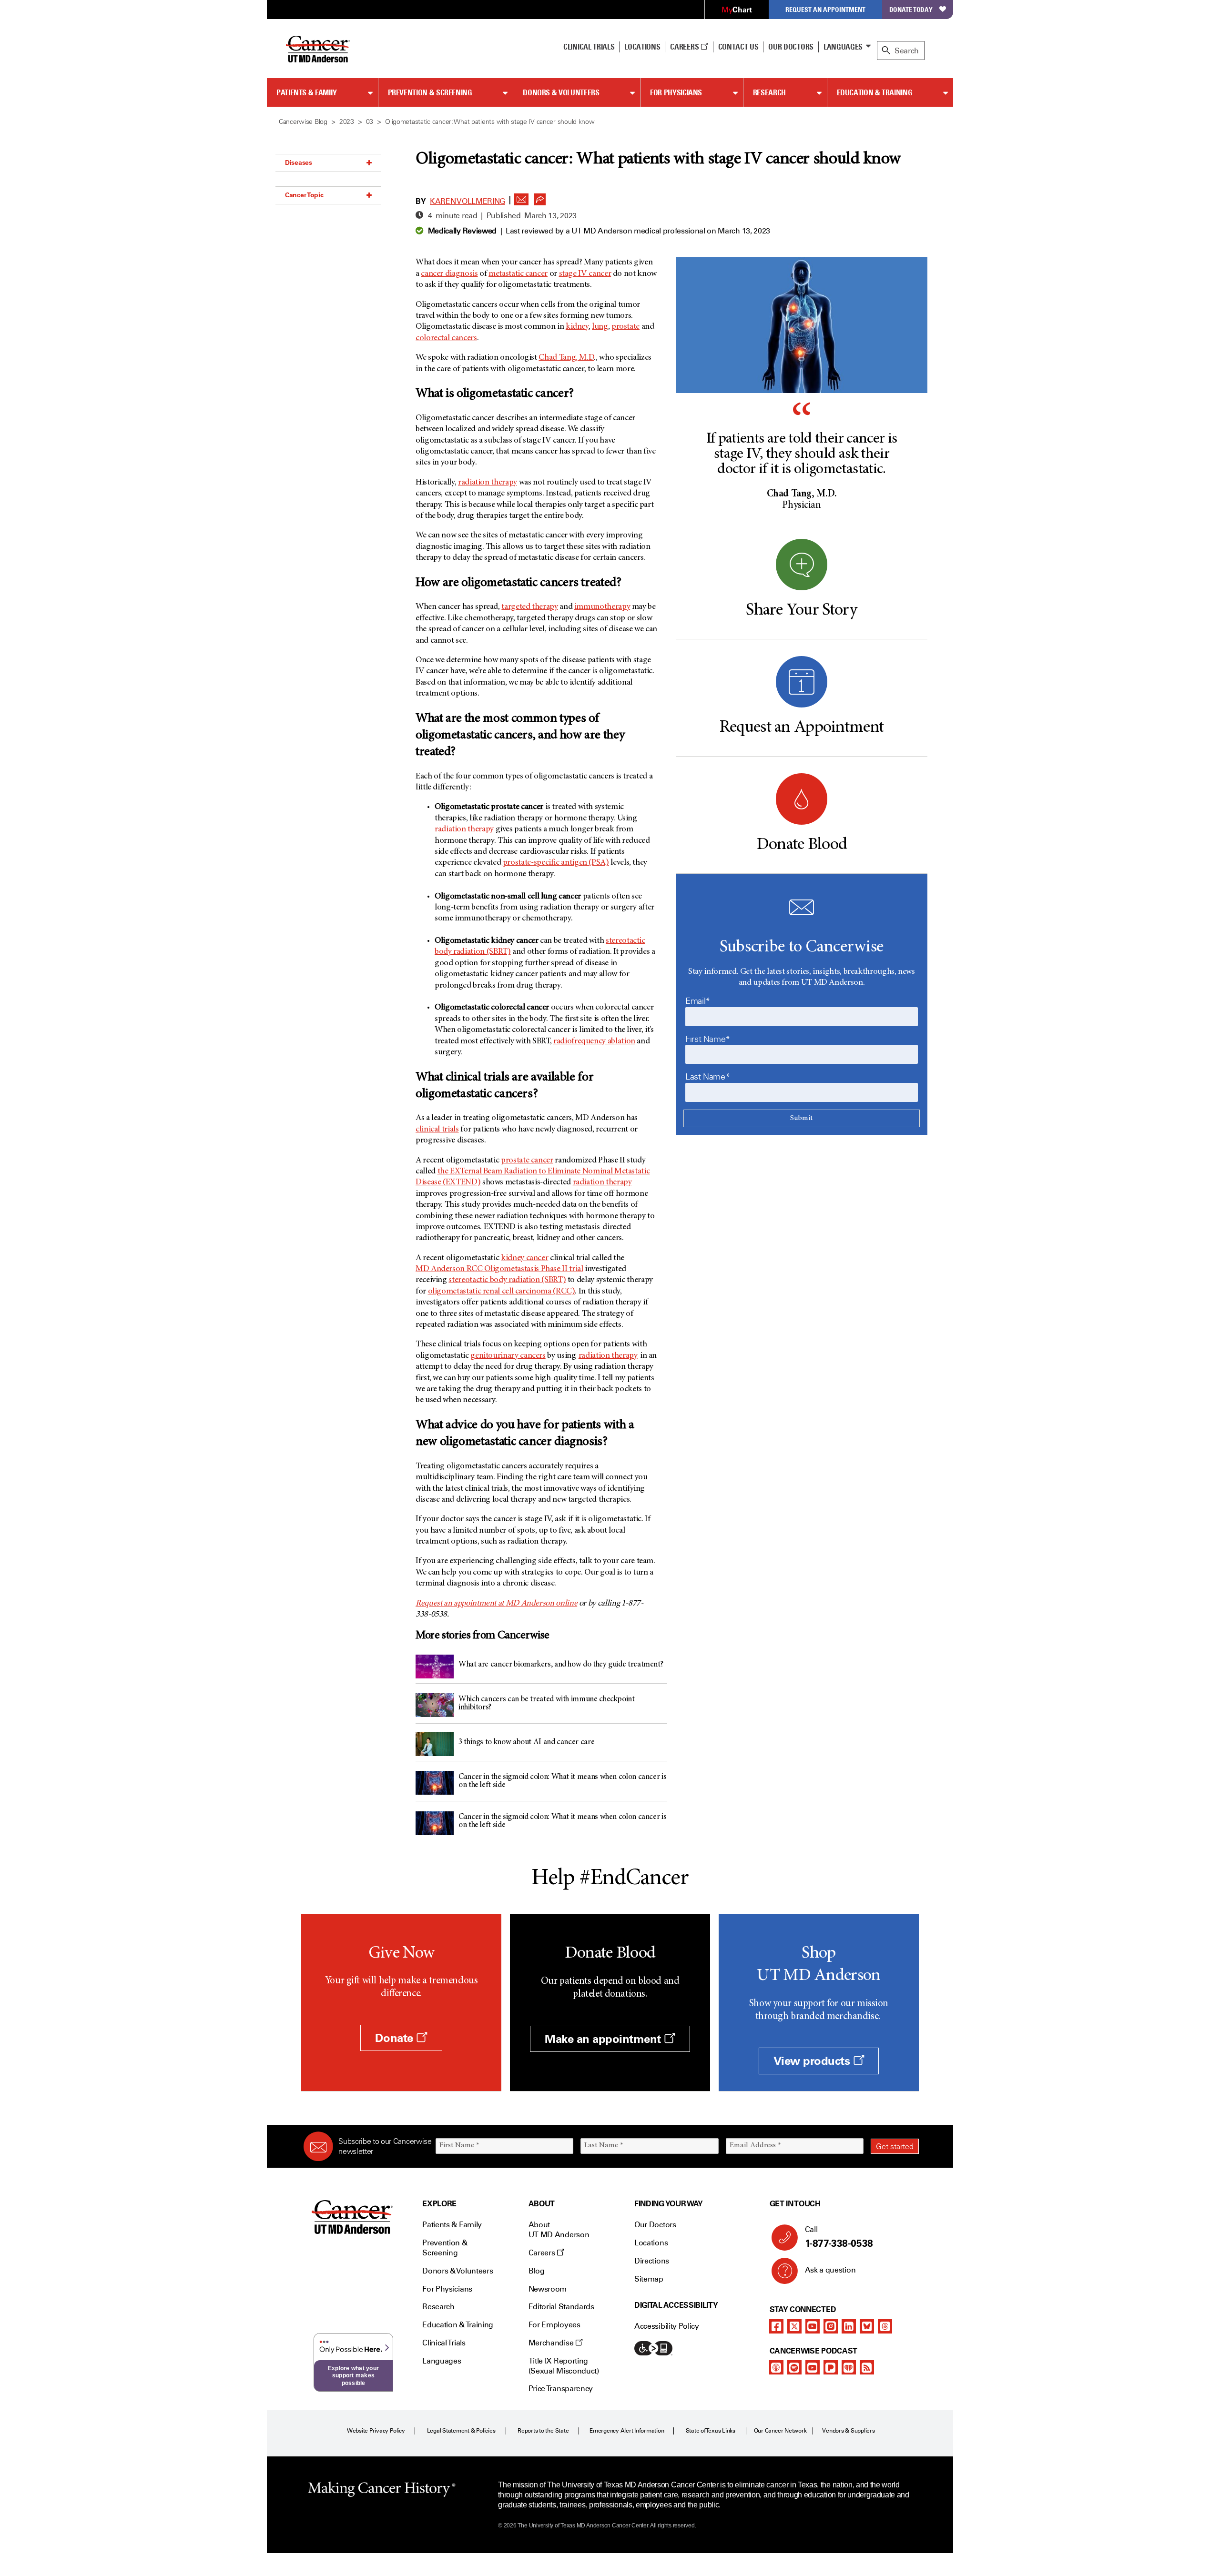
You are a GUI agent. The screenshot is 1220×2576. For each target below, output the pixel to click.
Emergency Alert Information (627, 2431)
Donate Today (911, 9)
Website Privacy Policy (376, 2431)
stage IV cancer (585, 274)
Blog (537, 2271)
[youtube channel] (813, 2326)
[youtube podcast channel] (813, 2367)
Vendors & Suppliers (848, 2431)
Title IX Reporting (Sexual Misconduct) (564, 2366)
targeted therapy (529, 607)
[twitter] (794, 2326)
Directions (652, 2261)
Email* (698, 1001)
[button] (521, 197)
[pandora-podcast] (831, 2367)
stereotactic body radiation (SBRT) (507, 1280)
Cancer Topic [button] (304, 195)
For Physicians (676, 92)
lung (600, 327)
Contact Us (738, 47)
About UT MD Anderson (559, 2230)
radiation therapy (488, 483)
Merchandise (552, 2343)
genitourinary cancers (508, 1356)
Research (769, 92)
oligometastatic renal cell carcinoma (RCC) (502, 1292)
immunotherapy (602, 607)
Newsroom (548, 2289)
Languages (843, 47)
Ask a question (830, 2270)
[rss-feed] (867, 2367)
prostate (625, 327)
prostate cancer (527, 1161)
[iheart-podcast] (849, 2367)
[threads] (885, 2326)
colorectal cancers (446, 338)
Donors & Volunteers (561, 92)
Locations (651, 2243)
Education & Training (875, 92)
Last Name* (707, 1077)
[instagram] (831, 2326)
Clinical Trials (589, 47)
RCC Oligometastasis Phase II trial (499, 1269)
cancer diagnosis (449, 274)
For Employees (554, 2325)
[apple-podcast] (776, 2367)
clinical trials (437, 1130)
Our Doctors (791, 47)
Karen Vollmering (468, 201)
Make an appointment (604, 2039)
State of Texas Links (711, 2431)
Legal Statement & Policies (461, 2431)
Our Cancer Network (780, 2431)
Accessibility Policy (667, 2326)
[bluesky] (867, 2326)
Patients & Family (307, 92)
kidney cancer (524, 1258)
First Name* (708, 1039)
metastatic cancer (518, 274)
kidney (577, 327)
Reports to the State (543, 2431)
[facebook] (776, 2326)
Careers (685, 47)
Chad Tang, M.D (566, 358)
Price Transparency (561, 2389)
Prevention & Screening (430, 92)
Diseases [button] (299, 162)
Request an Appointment (825, 9)
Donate (396, 2038)
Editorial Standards (561, 2307)
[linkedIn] (849, 2326)
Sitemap (649, 2279)
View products (813, 2061)
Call (839, 2237)
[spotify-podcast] (794, 2367)
